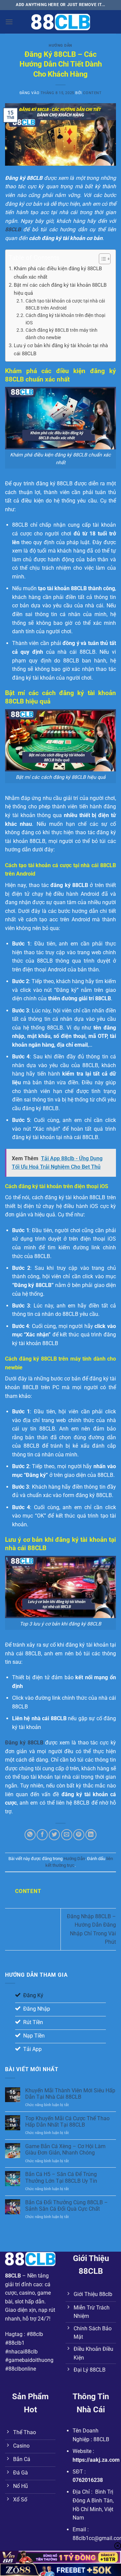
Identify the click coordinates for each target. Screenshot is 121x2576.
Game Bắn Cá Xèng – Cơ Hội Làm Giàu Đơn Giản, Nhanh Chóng (65, 2149)
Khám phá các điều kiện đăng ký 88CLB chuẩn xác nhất (58, 273)
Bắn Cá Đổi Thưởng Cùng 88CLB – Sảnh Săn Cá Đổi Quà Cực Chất (67, 2206)
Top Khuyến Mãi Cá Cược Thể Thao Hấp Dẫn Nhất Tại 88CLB (67, 2122)
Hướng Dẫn (61, 46)
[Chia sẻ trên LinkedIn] (91, 1835)
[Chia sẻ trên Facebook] (42, 1835)
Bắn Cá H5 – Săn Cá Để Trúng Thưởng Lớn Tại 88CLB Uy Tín (61, 2177)
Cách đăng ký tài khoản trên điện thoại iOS (65, 319)
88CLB (13, 2276)
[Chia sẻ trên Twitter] (54, 1835)
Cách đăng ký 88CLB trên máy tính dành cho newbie (62, 334)
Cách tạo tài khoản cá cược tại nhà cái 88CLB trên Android (65, 305)
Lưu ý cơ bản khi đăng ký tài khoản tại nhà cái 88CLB (61, 350)
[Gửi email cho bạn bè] (67, 1835)
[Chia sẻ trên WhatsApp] (30, 1835)
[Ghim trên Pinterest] (79, 1835)
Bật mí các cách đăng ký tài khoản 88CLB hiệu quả (60, 289)
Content (92, 93)
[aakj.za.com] (61, 22)
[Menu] (9, 22)
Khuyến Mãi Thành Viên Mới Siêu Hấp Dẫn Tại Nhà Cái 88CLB (70, 2094)
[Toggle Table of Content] (101, 259)
